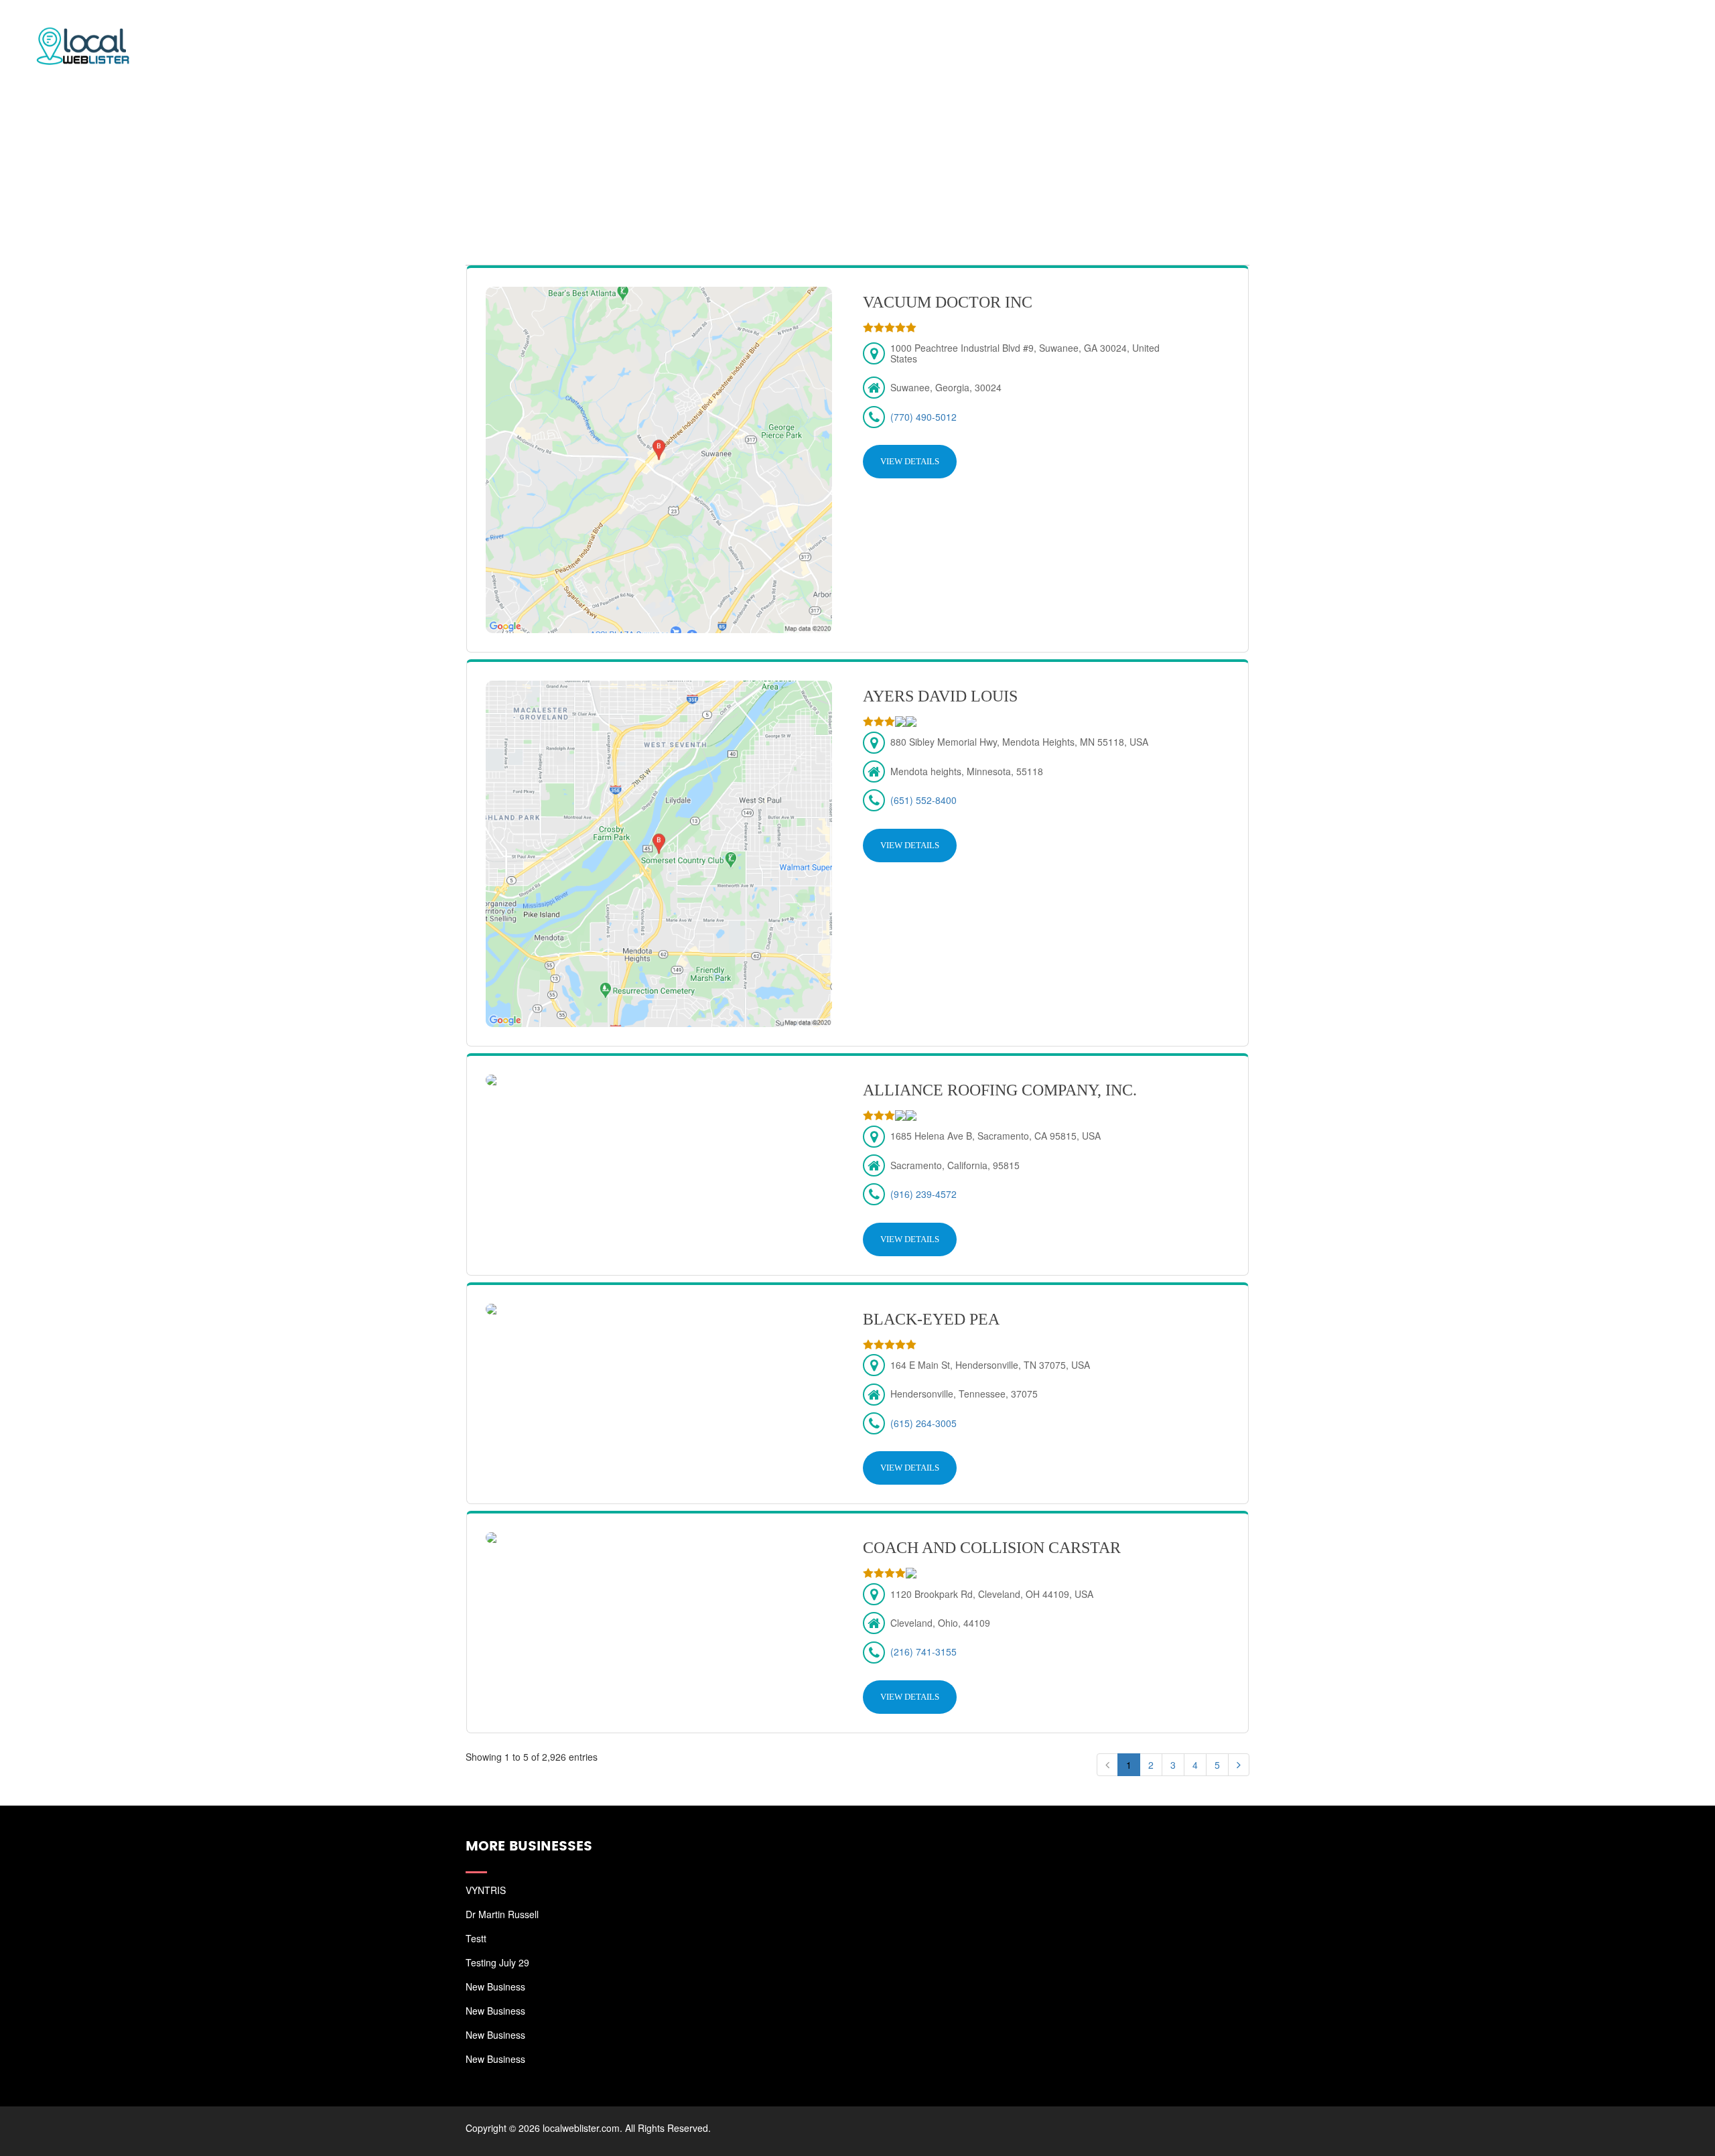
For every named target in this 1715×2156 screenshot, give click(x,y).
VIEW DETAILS (910, 461)
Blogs (1586, 27)
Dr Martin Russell (502, 1914)
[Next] (1239, 1765)
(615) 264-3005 (923, 1423)
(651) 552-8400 (923, 800)
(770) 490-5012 (923, 417)
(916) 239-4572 (923, 1194)
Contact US (1655, 27)
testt (476, 1938)
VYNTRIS (486, 1890)
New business (495, 1986)
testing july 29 (497, 1962)
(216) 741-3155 (923, 1652)
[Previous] (1107, 1765)
